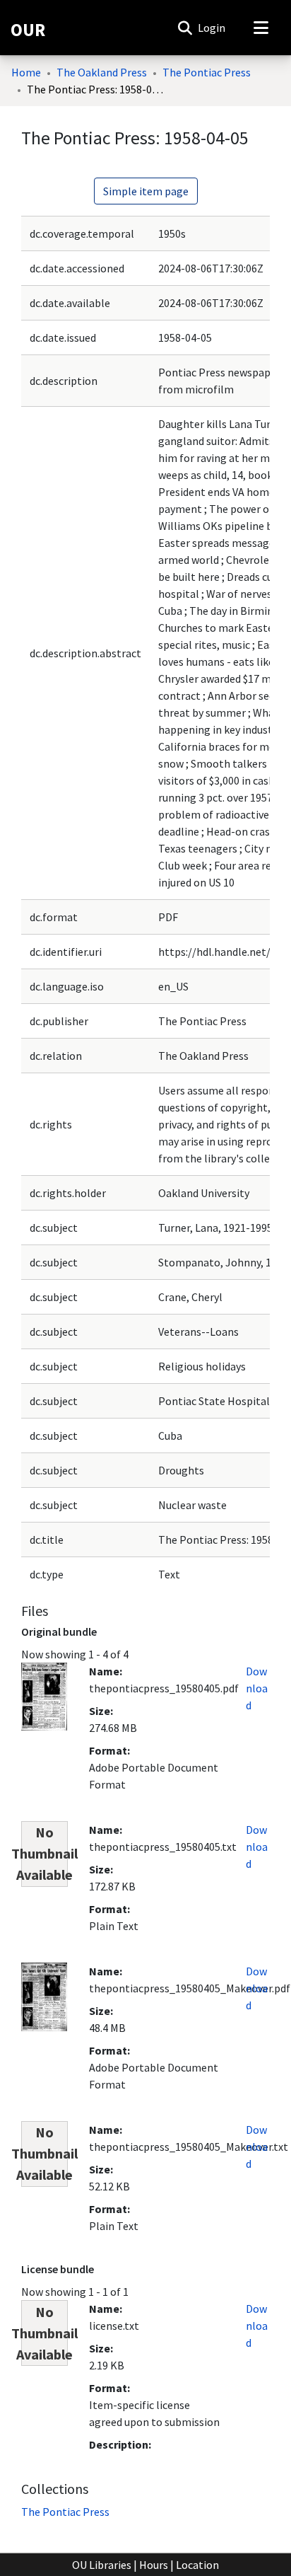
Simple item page (146, 191)
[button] (185, 28)
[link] (65, 2512)
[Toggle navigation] (261, 28)
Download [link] (257, 1688)
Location (197, 2565)
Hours (154, 2565)
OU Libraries (102, 2565)
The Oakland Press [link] (102, 72)
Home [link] (26, 72)
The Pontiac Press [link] (207, 72)
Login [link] (212, 28)
